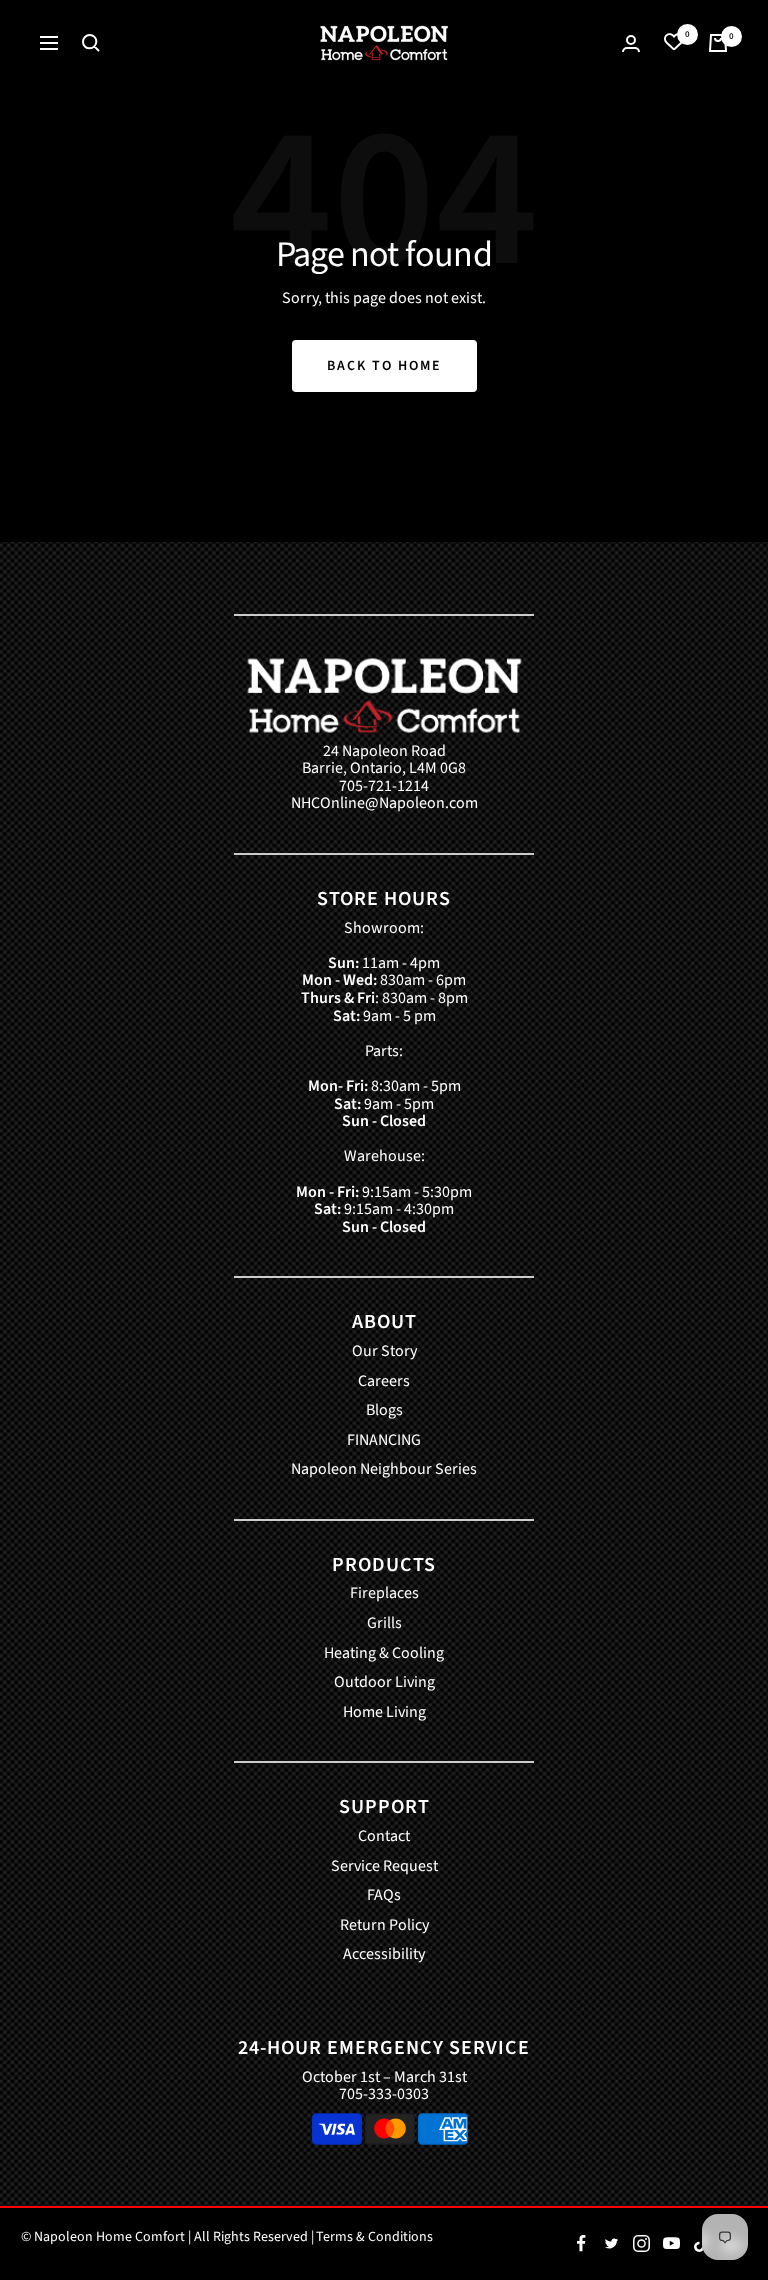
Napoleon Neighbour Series (384, 1470)
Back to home (384, 366)
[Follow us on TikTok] (701, 2244)
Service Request (384, 1867)
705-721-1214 (384, 787)
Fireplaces (384, 1594)
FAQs (384, 1896)
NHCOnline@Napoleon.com (384, 804)
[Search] (91, 43)
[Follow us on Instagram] (641, 2244)
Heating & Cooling (384, 1654)
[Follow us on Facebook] (581, 2244)
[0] (674, 43)
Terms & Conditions (374, 2237)
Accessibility (384, 1955)
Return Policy (384, 1926)
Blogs (384, 1411)
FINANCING (384, 1441)
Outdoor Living (384, 1683)
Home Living (384, 1713)
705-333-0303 (384, 2094)
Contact (384, 1837)
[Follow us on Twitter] (611, 2244)
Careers (384, 1382)
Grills (384, 1624)
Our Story (384, 1352)
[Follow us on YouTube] (671, 2244)
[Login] (631, 43)
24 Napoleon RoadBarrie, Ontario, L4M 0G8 (384, 760)
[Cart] (718, 43)
